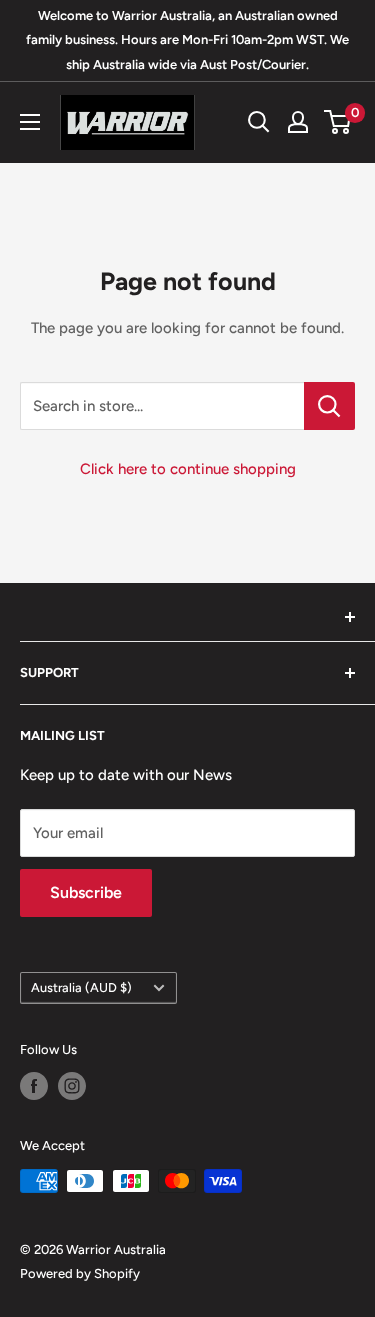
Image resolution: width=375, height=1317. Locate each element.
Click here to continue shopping (188, 469)
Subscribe (86, 892)
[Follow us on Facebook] (34, 1086)
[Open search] (259, 122)
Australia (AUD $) (81, 987)
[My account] (298, 122)
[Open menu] (30, 122)
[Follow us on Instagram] (72, 1086)
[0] (338, 122)
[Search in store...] (329, 406)
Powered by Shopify (80, 1273)
